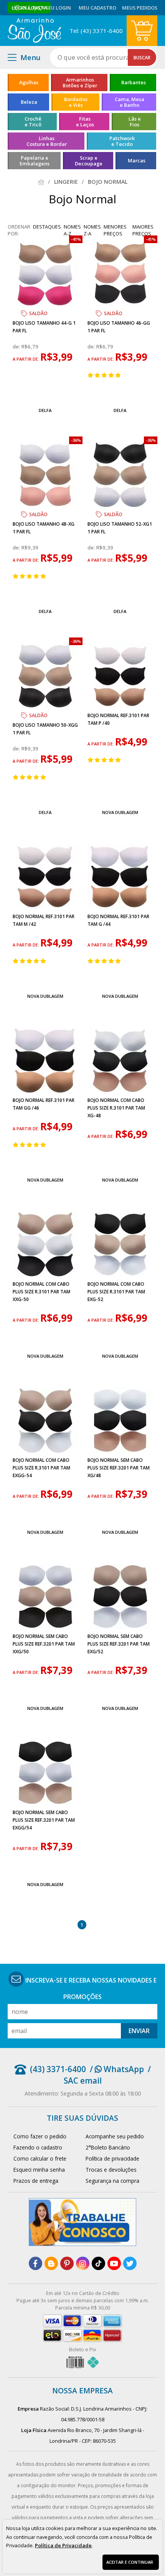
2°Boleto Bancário (108, 2147)
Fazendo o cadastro (38, 2147)
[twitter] (130, 2263)
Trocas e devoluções (111, 2170)
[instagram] (83, 2263)
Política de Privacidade (63, 2545)
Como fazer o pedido (40, 2136)
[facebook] (35, 2263)
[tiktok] (98, 2263)
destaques (47, 227)
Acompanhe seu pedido (115, 2136)
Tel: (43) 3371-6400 (96, 31)
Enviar (139, 2031)
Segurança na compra (112, 2181)
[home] (34, 31)
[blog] (51, 2263)
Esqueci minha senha (39, 2170)
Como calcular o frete (40, 2158)
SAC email (83, 2081)
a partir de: (26, 359)
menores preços (115, 230)
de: (17, 347)
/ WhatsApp (117, 2069)
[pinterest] (67, 2263)
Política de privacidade (112, 2158)
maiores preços (143, 230)
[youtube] (114, 2263)
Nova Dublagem (120, 812)
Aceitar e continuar (130, 2562)
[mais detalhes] (45, 392)
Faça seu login (52, 8)
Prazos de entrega (36, 2181)
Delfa (45, 410)
